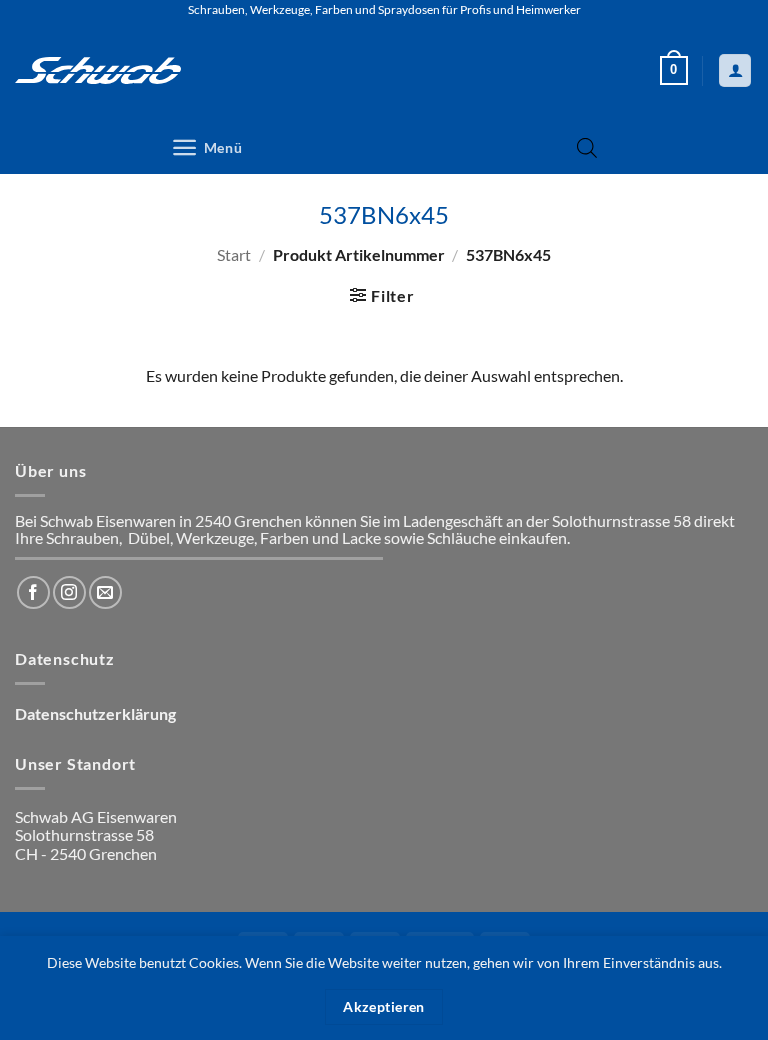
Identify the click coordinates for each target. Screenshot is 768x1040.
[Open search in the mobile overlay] (587, 147)
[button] (674, 71)
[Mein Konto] (735, 70)
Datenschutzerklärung (95, 713)
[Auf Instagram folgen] (69, 592)
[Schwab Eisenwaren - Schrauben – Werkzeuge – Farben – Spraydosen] (98, 70)
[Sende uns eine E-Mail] (105, 592)
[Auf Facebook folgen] (33, 592)
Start (234, 254)
